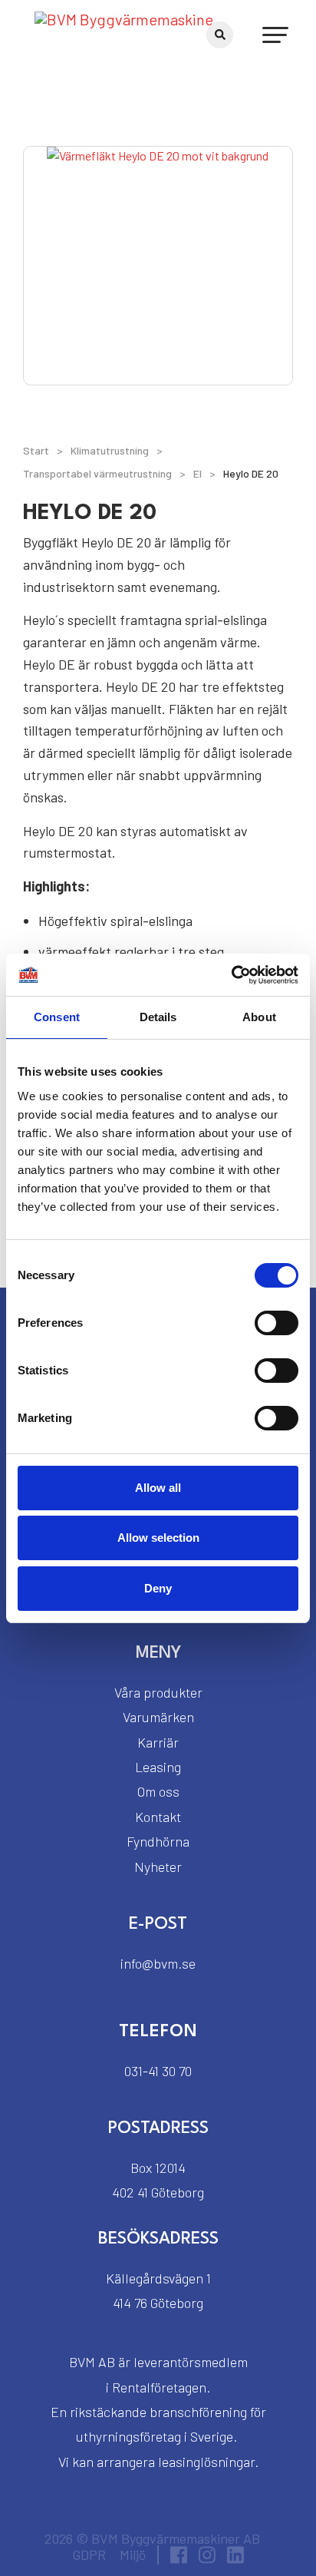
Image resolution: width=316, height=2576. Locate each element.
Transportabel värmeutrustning (97, 473)
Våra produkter (158, 1692)
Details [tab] (158, 1017)
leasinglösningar (206, 2462)
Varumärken (158, 1717)
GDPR (89, 2555)
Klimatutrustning (110, 450)
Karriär (158, 1742)
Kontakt (158, 1817)
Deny (158, 1588)
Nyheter (158, 1867)
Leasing (158, 1767)
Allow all (158, 1488)
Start (36, 450)
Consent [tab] (57, 1017)
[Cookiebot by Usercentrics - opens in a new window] (231, 975)
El (197, 473)
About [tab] (259, 1017)
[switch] (276, 1323)
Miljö (133, 2555)
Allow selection (158, 1538)
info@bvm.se (158, 1963)
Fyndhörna (158, 1841)
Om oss (158, 1791)
